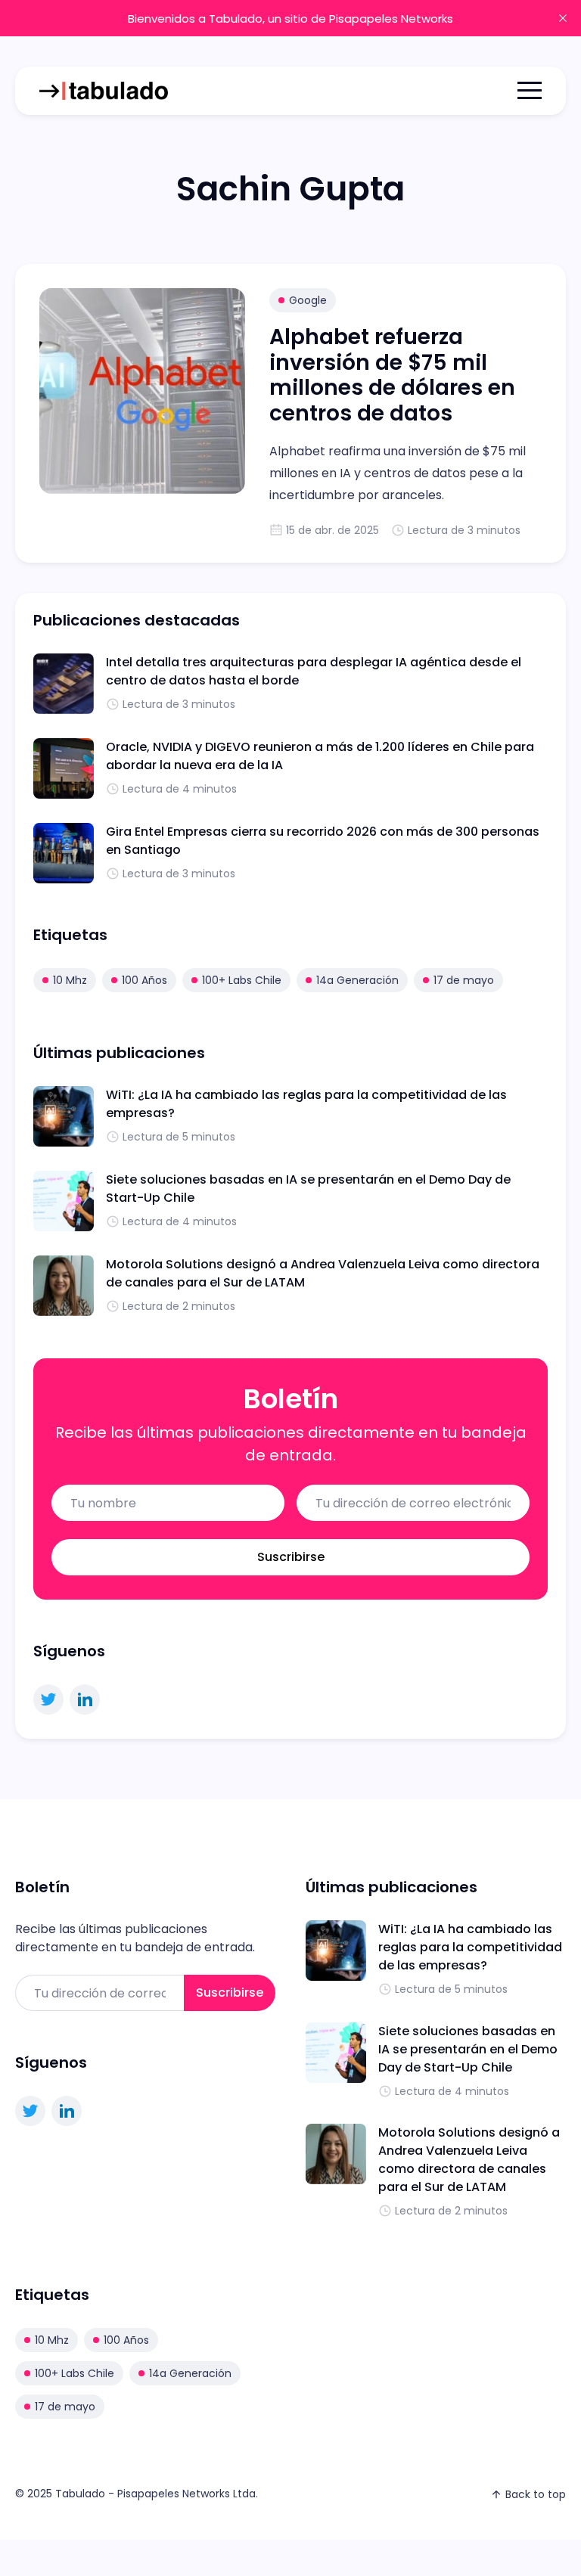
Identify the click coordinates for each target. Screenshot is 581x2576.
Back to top (536, 2494)
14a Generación (357, 980)
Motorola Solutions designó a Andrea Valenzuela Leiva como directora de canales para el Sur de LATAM (469, 2160)
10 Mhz (70, 980)
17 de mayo (464, 980)
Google (308, 300)
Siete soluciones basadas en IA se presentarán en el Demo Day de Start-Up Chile (468, 2049)
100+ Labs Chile (242, 980)
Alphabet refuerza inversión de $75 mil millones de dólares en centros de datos (392, 375)
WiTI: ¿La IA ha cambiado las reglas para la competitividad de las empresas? (470, 1947)
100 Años (144, 980)
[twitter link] (48, 1699)
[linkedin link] (85, 1699)
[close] (563, 18)
